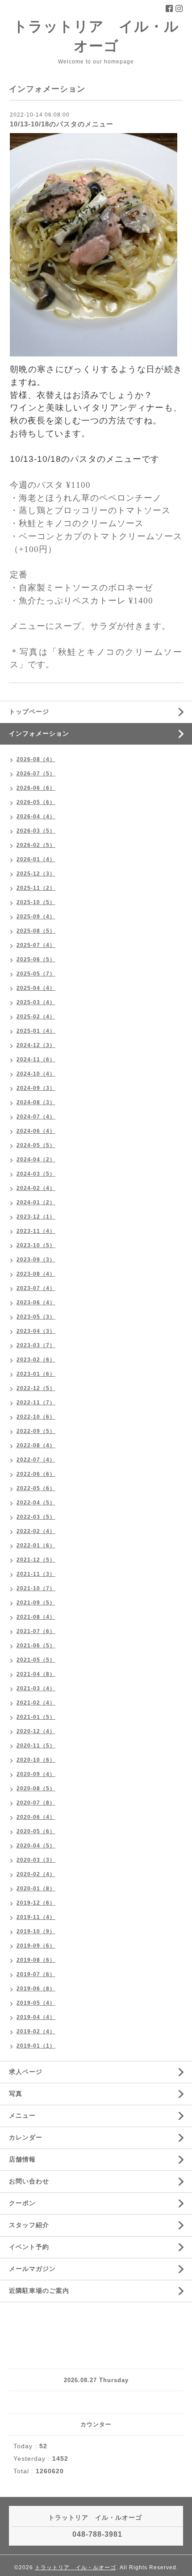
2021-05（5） (36, 1660)
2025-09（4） (36, 917)
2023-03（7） (36, 1345)
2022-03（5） (36, 1517)
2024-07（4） (36, 1117)
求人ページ (26, 2072)
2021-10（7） (36, 1588)
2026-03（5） (36, 831)
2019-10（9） (36, 1931)
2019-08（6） (36, 1960)
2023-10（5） (36, 1245)
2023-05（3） (36, 1317)
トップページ (29, 712)
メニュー (22, 2115)
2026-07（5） (36, 774)
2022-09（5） (36, 1431)
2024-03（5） (36, 1174)
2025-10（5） (36, 902)
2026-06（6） (36, 788)
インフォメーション (39, 733)
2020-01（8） (36, 1889)
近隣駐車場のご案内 (39, 2291)
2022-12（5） (36, 1388)
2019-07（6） (36, 1974)
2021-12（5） (36, 1560)
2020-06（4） (36, 1817)
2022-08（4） (36, 1445)
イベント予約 (29, 2247)
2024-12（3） (36, 1045)
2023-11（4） (36, 1231)
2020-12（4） (36, 1731)
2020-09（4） (36, 1774)
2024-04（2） (36, 1160)
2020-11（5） (36, 1746)
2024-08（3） (36, 1102)
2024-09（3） (36, 1088)
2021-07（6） (36, 1631)
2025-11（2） (36, 888)
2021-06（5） (36, 1646)
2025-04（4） (36, 988)
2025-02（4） (36, 1017)
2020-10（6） (36, 1760)
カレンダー (26, 2137)
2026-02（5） (36, 845)
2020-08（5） (36, 1789)
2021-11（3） (36, 1574)
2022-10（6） (36, 1417)
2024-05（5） (36, 1145)
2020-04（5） (36, 1846)
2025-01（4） (36, 1031)
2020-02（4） (36, 1874)
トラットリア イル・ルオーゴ (75, 2568)
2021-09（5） (36, 1603)
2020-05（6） (36, 1831)
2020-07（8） (36, 1803)
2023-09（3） (36, 1260)
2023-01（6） (36, 1374)
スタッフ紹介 (29, 2225)
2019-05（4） (36, 2003)
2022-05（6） (36, 1488)
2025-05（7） (36, 974)
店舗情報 (22, 2159)
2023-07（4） (36, 1288)
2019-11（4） (36, 1917)
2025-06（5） (36, 959)
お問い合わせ (29, 2181)
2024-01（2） (36, 1202)
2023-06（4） (36, 1303)
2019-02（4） (36, 2031)
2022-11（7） (36, 1403)
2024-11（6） (36, 1060)
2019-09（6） (36, 1946)
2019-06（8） (36, 1989)
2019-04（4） (36, 2017)
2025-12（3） (36, 874)
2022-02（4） (36, 1531)
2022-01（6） (36, 1546)
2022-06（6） (36, 1474)
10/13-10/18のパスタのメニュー (62, 124)
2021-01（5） (36, 1717)
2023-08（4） (36, 1274)
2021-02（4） (36, 1703)
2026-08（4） (36, 759)
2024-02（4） (36, 1188)
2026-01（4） (36, 859)
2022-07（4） (36, 1460)
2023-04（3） (36, 1331)
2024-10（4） (36, 1074)
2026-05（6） (36, 802)
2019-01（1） (36, 2046)
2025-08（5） (36, 931)
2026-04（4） (36, 817)
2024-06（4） (36, 1131)
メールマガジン (32, 2269)
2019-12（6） (36, 1903)
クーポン (22, 2203)
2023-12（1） (36, 1217)
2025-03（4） (36, 1002)
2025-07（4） (36, 945)
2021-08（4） (36, 1617)
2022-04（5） (36, 1503)
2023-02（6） (36, 1360)
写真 (16, 2094)
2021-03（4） (36, 1688)
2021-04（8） (36, 1674)
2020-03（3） (36, 1860)
